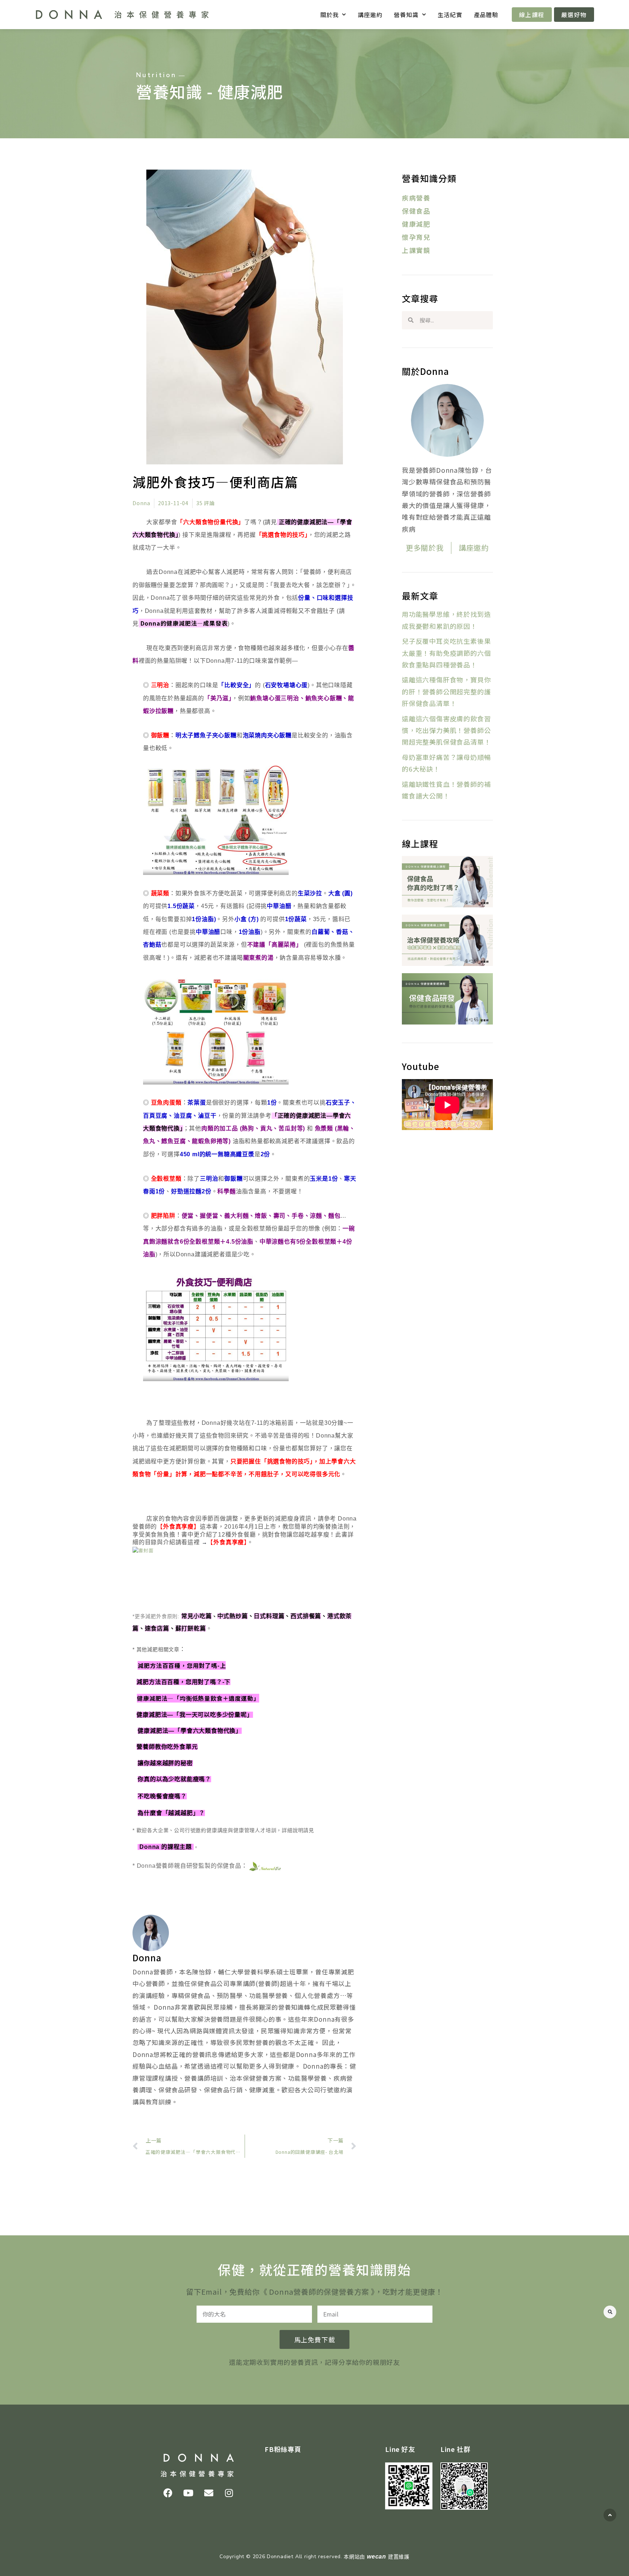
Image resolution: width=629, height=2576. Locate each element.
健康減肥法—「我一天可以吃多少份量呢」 (195, 1715)
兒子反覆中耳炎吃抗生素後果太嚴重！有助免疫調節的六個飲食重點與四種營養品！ (446, 653)
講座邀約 (370, 15)
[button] (610, 2312)
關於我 (329, 15)
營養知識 (406, 15)
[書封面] (143, 1550)
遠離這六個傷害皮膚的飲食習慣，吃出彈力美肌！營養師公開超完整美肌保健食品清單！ (446, 730)
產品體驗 (486, 15)
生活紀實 (450, 15)
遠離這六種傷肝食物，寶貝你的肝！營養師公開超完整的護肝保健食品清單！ (446, 691)
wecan (377, 2557)
